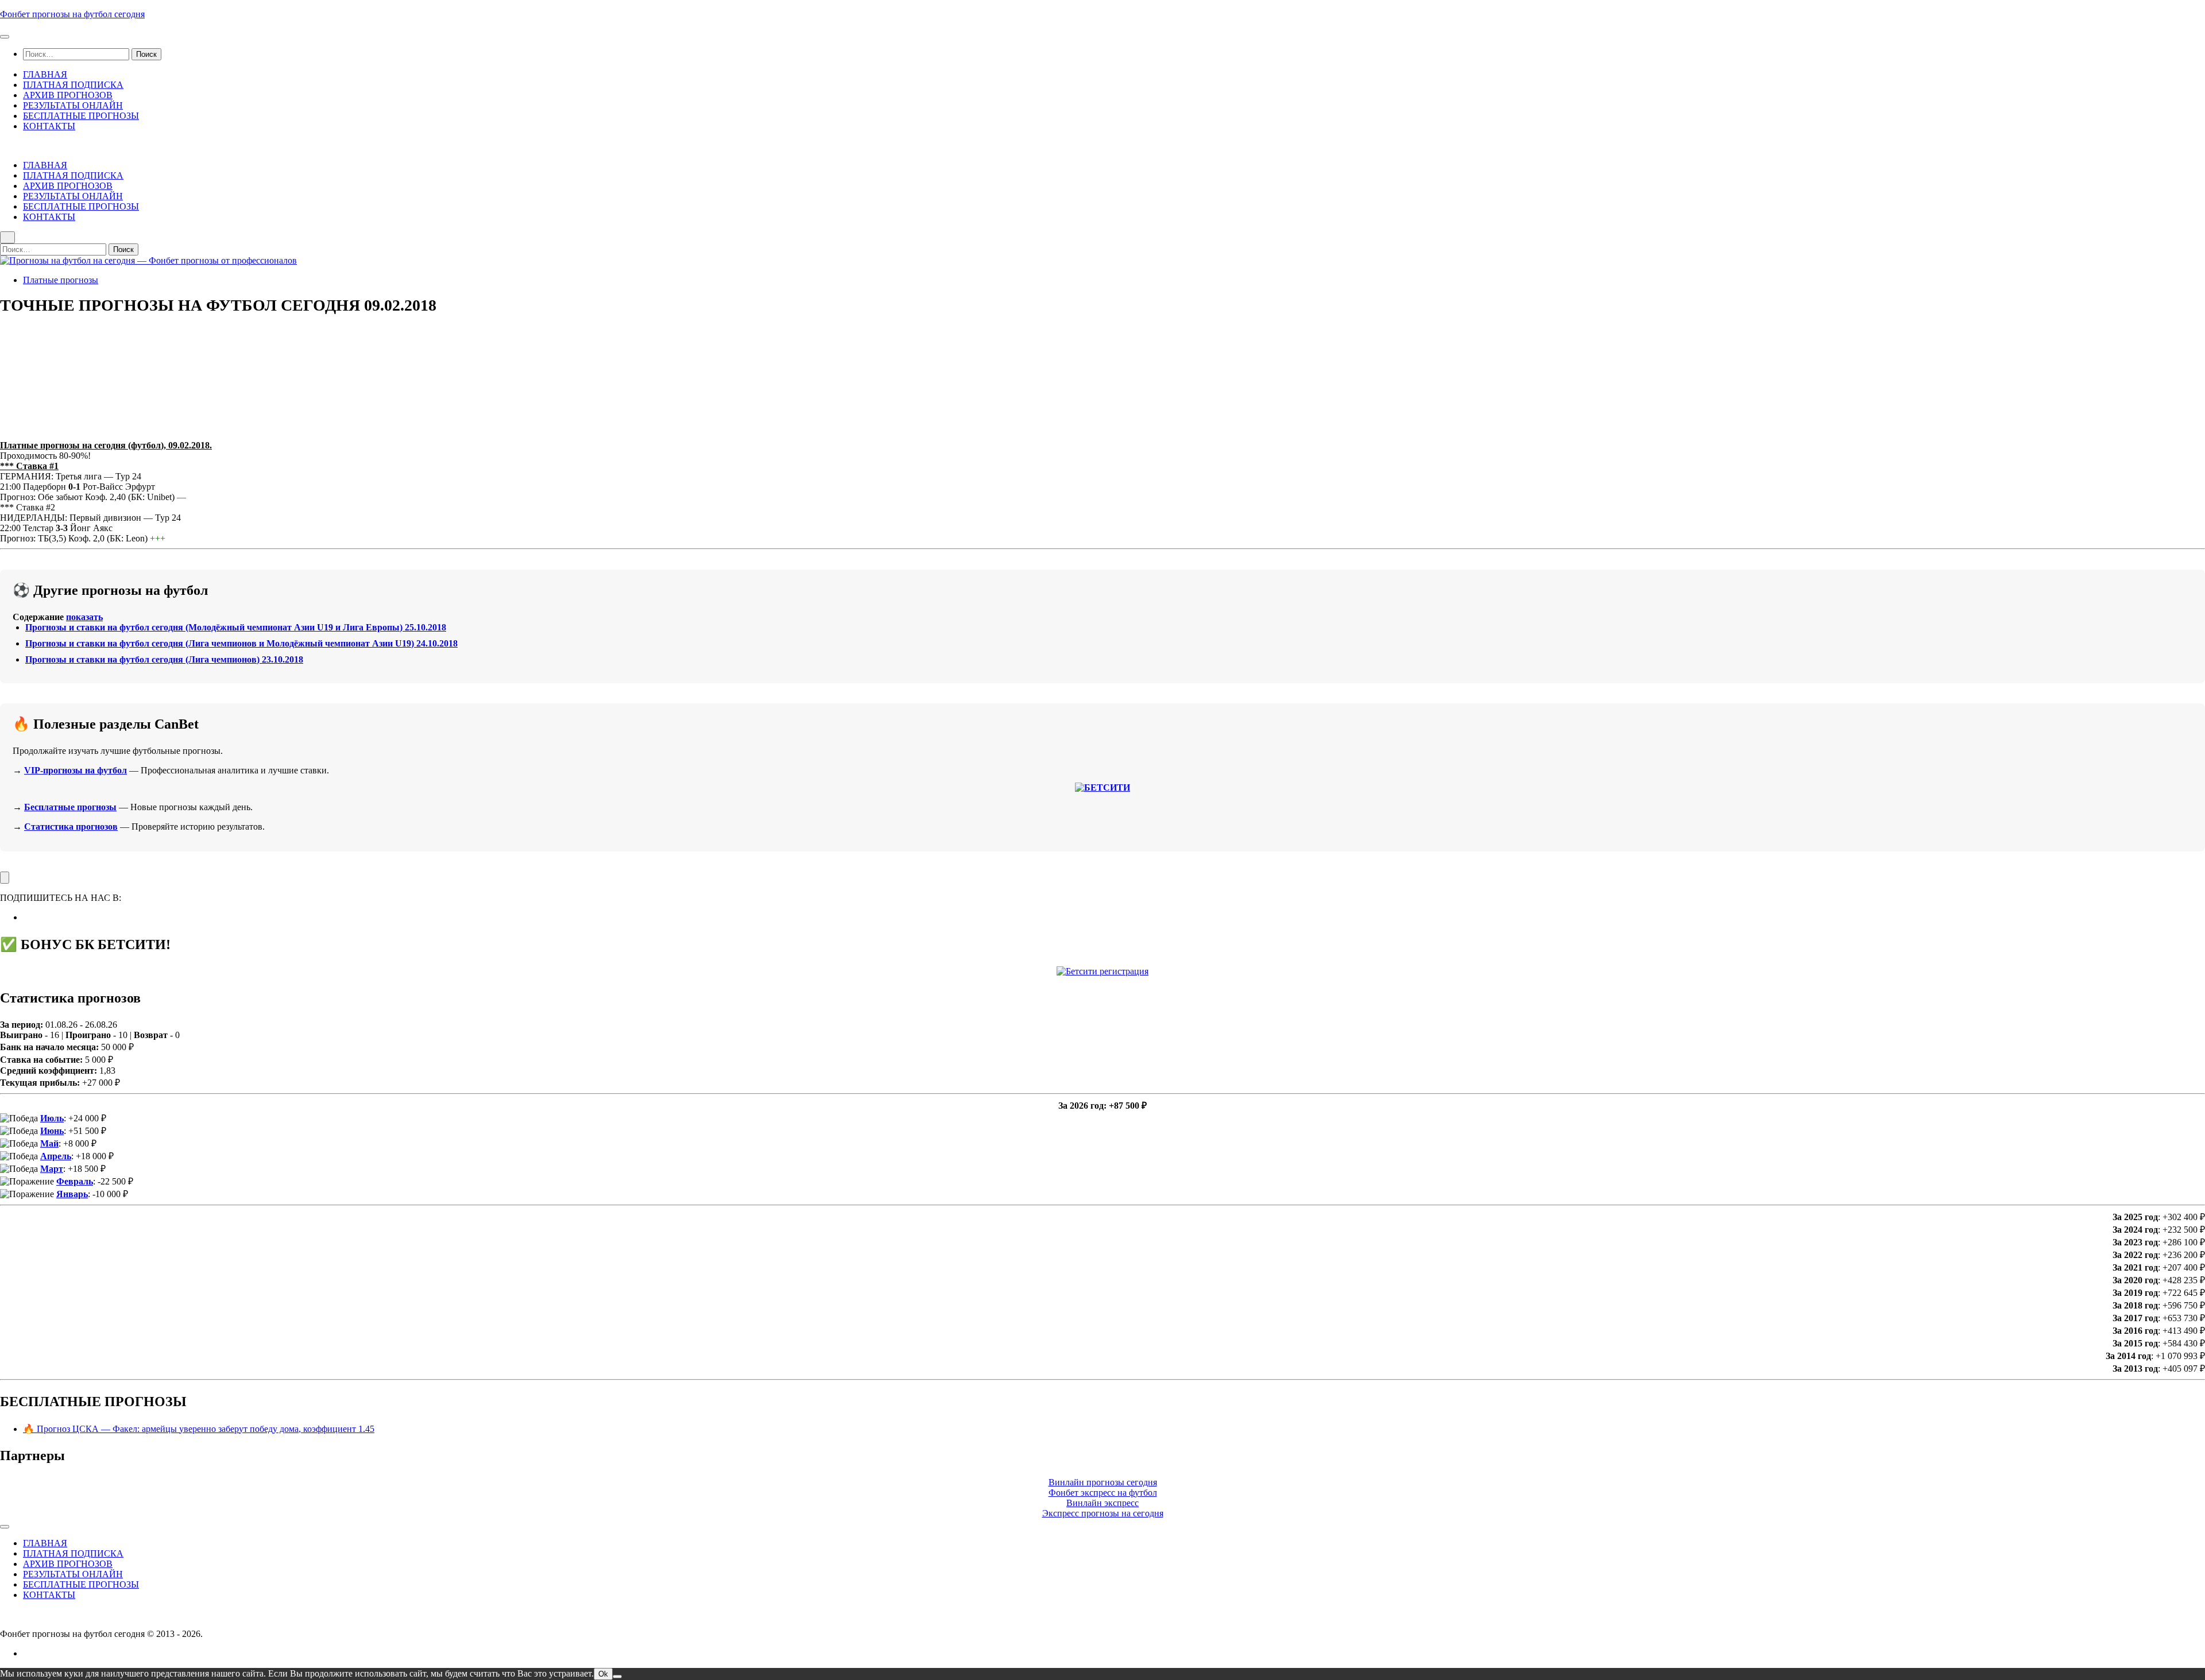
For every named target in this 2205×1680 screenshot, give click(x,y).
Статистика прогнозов (71, 827)
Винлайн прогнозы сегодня (1103, 1482)
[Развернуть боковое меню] (5, 878)
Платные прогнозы (61, 280)
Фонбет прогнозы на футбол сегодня (72, 14)
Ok (603, 1674)
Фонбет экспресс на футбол (1103, 1493)
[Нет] (617, 1677)
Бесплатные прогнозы (70, 807)
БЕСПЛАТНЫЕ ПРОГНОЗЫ (81, 116)
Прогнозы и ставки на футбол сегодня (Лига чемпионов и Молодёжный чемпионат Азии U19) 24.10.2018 (241, 643)
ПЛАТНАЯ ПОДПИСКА (73, 85)
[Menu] (5, 37)
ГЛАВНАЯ (45, 74)
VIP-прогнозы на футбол (76, 770)
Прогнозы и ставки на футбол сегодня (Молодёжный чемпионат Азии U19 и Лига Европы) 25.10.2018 (236, 627)
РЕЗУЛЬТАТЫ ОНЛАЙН (73, 105)
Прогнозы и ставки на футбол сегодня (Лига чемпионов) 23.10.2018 (164, 659)
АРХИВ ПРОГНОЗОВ (68, 95)
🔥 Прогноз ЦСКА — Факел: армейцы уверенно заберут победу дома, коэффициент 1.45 (199, 1429)
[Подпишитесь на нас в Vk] (26, 917)
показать (84, 617)
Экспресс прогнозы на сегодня (1103, 1513)
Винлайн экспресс (1102, 1503)
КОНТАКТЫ (49, 126)
